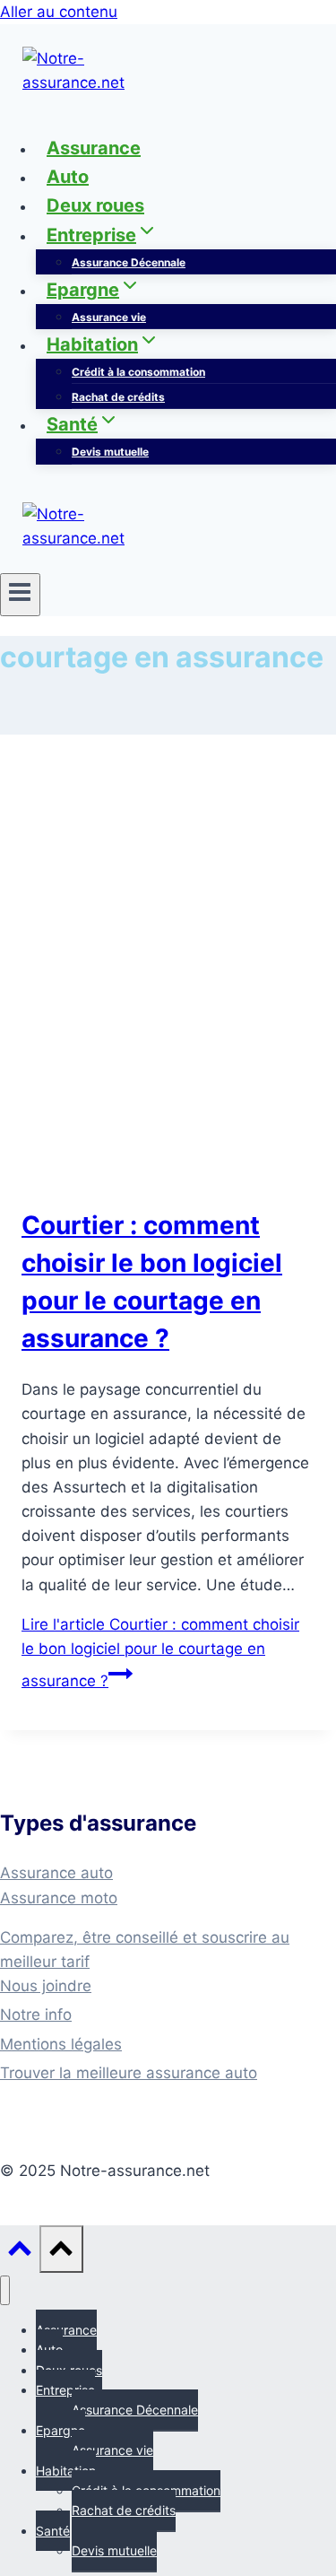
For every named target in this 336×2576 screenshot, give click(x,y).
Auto (68, 177)
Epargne (60, 2430)
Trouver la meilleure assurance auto (129, 2073)
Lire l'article (160, 1653)
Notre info (36, 2015)
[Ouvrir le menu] (20, 595)
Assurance (94, 148)
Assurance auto (56, 1873)
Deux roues (95, 205)
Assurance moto (59, 1898)
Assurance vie (109, 317)
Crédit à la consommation (138, 372)
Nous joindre (46, 1986)
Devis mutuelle (110, 452)
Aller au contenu (59, 12)
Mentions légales (61, 2044)
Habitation (66, 2471)
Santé (53, 2531)
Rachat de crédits (118, 397)
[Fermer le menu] (5, 2290)
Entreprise (65, 2390)
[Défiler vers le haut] (20, 2253)
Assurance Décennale (129, 262)
